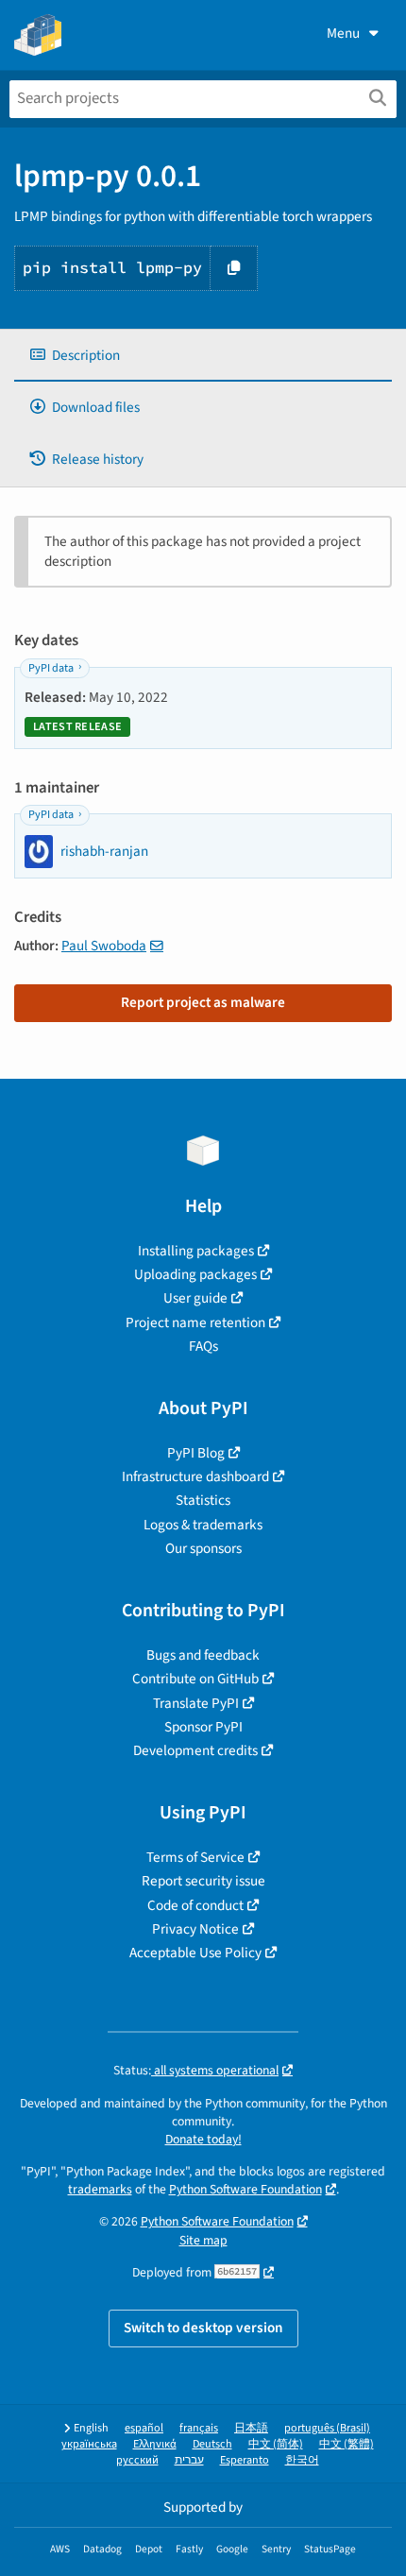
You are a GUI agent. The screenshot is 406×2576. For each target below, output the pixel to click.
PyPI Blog (196, 1453)
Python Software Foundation (245, 2189)
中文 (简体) (276, 2444)
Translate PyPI (196, 1703)
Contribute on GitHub (195, 1679)
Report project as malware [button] (203, 1002)
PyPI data (51, 668)
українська (89, 2444)
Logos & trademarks (203, 1525)
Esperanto (245, 2460)
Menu (343, 33)
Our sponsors (203, 1548)
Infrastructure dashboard (195, 1476)
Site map (203, 2240)
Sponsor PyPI (203, 1727)
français (199, 2428)
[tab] (203, 356)
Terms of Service (195, 1857)
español (144, 2428)
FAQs (203, 1346)
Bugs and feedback (203, 1655)
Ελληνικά (155, 2444)
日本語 (251, 2428)
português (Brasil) (327, 2428)
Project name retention (195, 1322)
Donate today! (203, 2139)
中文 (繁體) (347, 2444)
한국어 (302, 2460)
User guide (195, 1298)
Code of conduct (195, 1905)
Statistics (203, 1500)
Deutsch (212, 2444)
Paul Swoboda (104, 946)
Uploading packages (195, 1274)
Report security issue (203, 1881)
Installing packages (196, 1251)
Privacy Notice (195, 1929)
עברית (189, 2460)
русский (137, 2460)
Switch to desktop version (203, 2328)
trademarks (100, 2189)
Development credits (195, 1750)
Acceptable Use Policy (195, 1953)
